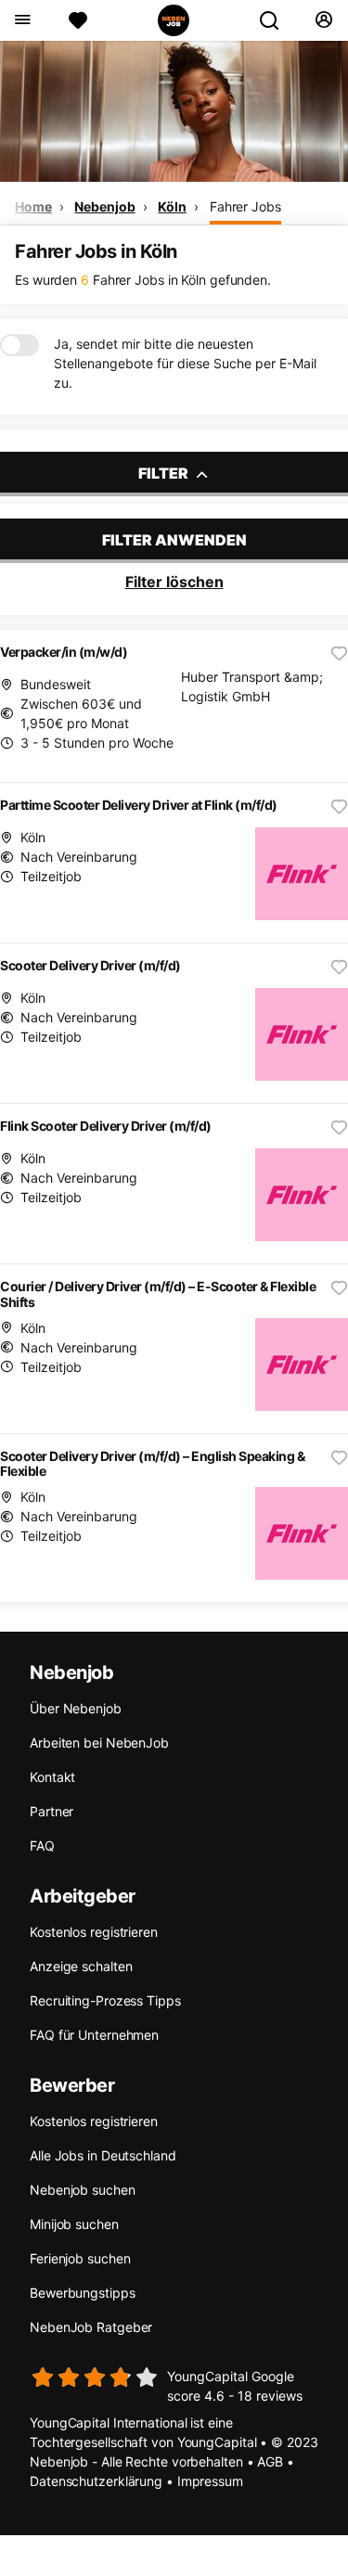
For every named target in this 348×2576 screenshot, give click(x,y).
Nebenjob (104, 206)
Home (33, 206)
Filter (165, 473)
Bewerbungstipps (83, 2293)
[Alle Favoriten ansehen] (78, 20)
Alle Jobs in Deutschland (103, 2155)
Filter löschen (174, 582)
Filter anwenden (174, 540)
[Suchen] (277, 20)
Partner (52, 1811)
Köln (172, 206)
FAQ (42, 1845)
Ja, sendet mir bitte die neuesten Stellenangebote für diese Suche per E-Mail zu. (185, 363)
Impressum (210, 2481)
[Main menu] (22, 20)
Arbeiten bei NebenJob (99, 1743)
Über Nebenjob (76, 1708)
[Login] (323, 20)
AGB (270, 2461)
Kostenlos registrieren (94, 1932)
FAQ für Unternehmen (94, 2035)
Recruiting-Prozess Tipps (105, 2000)
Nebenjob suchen (83, 2190)
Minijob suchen (74, 2224)
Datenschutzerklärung (96, 2481)
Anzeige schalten (81, 1966)
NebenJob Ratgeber (91, 2327)
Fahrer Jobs (245, 206)
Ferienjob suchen (80, 2258)
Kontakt (52, 1777)
